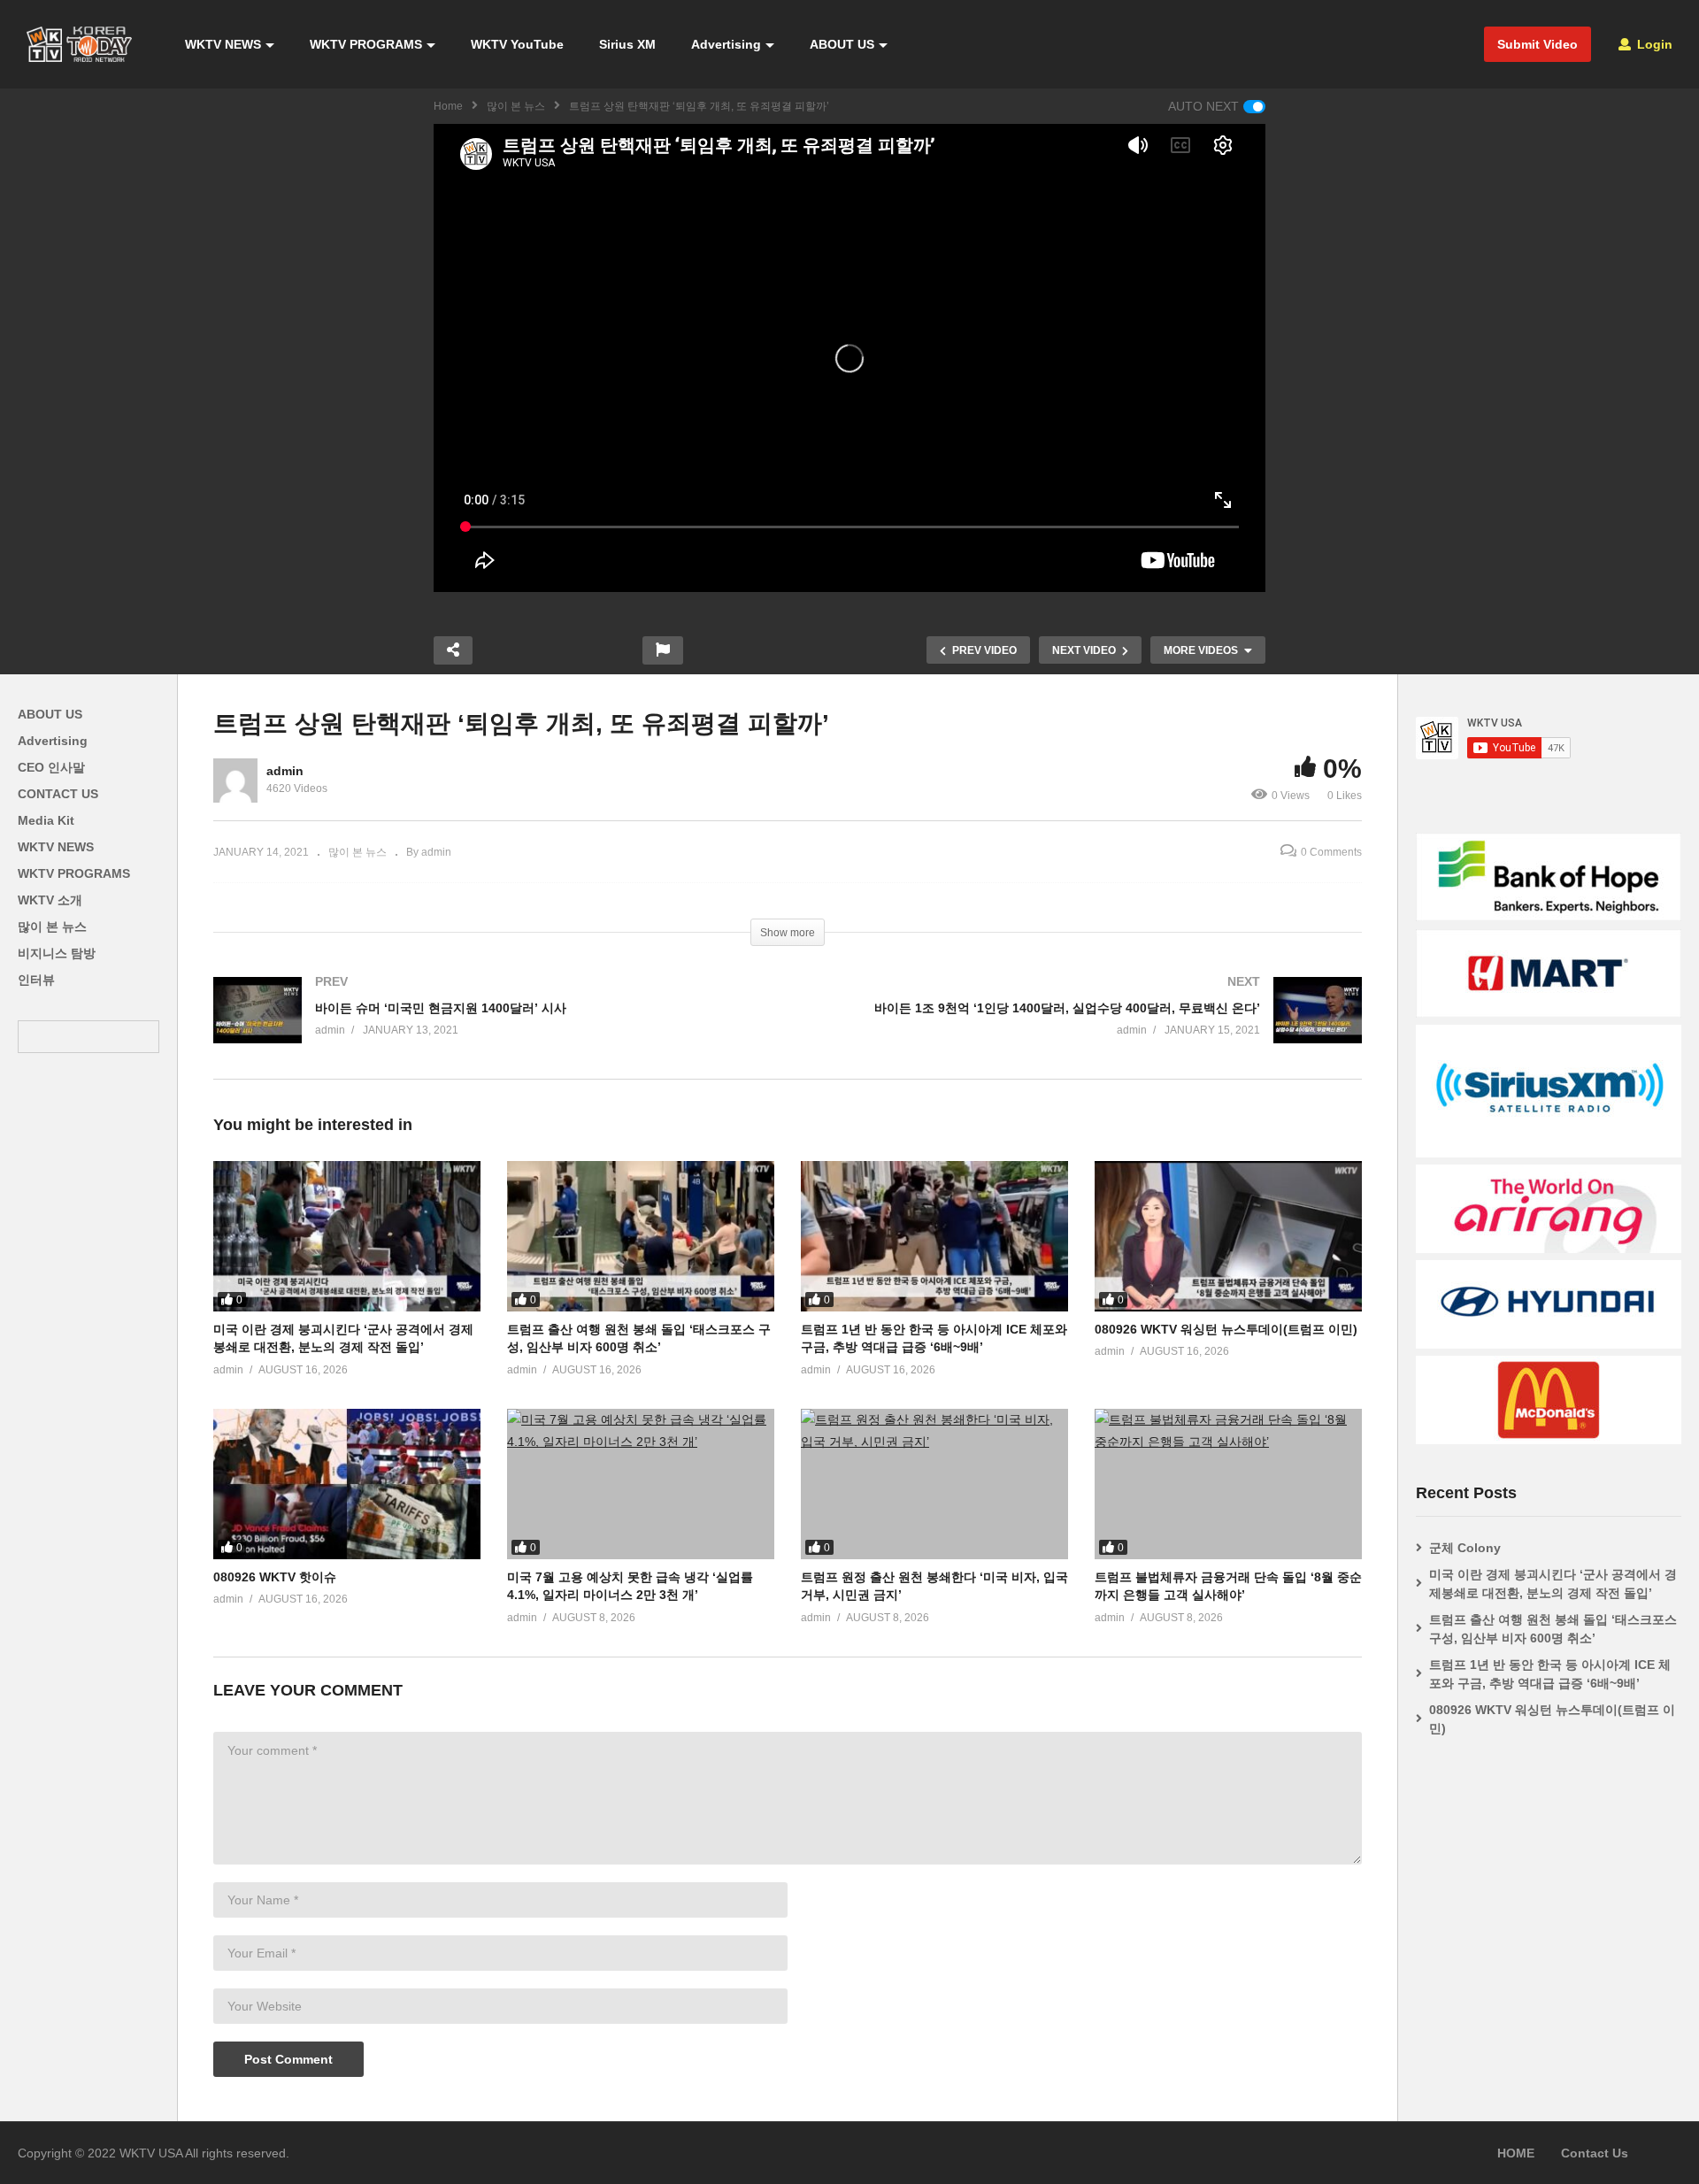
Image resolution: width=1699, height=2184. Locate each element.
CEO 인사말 (51, 767)
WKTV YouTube (517, 44)
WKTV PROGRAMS (366, 44)
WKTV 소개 (50, 900)
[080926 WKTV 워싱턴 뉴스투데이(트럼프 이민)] (1228, 1236)
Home (448, 106)
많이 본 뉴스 (516, 106)
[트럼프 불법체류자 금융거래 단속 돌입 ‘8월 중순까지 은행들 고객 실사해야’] (1228, 1484)
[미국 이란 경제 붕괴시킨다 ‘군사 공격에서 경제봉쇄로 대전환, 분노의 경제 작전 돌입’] (347, 1236)
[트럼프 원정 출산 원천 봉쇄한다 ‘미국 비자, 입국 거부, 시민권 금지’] (934, 1484)
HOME (1516, 2153)
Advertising (726, 44)
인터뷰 (36, 980)
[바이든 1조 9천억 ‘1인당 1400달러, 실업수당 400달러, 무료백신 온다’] (1084, 1028)
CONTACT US (58, 794)
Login (1653, 44)
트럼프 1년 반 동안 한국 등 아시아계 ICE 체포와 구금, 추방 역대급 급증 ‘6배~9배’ (1550, 1674)
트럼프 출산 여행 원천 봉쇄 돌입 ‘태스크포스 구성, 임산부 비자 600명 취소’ (1553, 1629)
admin (285, 771)
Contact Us (1595, 2153)
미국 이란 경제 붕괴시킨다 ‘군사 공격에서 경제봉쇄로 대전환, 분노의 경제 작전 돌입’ (1553, 1584)
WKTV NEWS (223, 44)
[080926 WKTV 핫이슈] (347, 1484)
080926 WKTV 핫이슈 (275, 1577)
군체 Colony (1465, 1548)
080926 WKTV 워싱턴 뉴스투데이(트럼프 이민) (1226, 1329)
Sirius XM (627, 44)
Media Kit (46, 820)
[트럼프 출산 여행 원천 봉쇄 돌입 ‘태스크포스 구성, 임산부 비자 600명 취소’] (641, 1236)
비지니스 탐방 (57, 953)
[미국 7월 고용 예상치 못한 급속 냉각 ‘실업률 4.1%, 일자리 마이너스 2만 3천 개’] (641, 1484)
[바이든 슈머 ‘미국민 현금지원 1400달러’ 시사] (492, 1028)
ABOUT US (842, 44)
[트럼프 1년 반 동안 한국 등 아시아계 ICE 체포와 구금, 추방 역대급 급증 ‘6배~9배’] (934, 1236)
